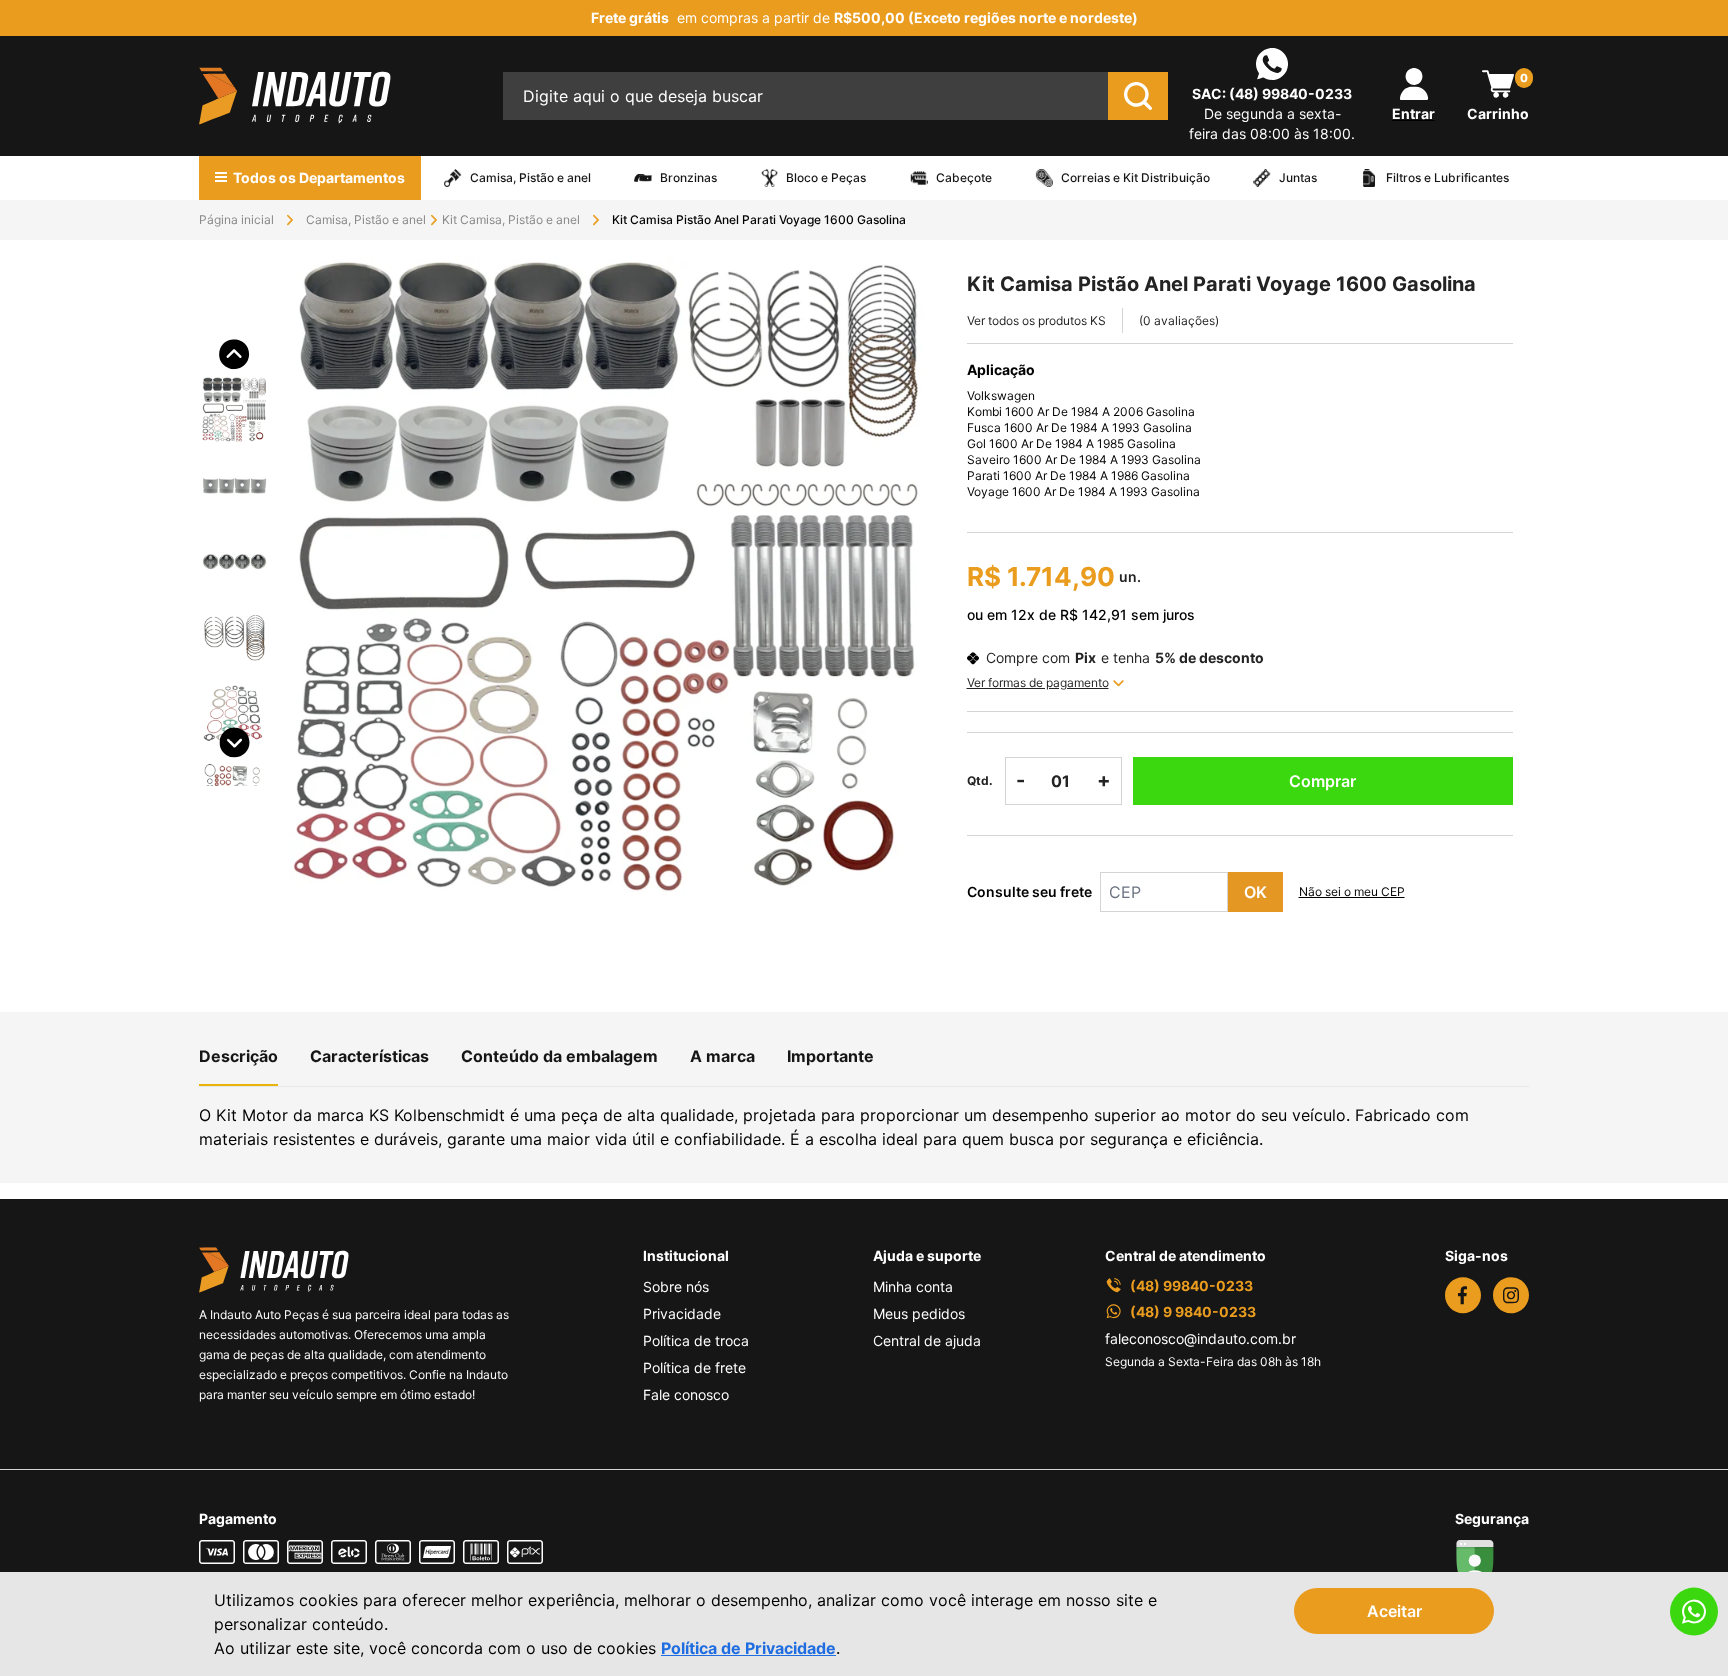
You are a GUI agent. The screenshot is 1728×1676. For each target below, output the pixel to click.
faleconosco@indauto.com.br (1200, 1338)
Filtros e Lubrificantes (1447, 178)
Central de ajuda (927, 1340)
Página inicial (236, 219)
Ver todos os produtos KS (1036, 320)
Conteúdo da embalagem (559, 1056)
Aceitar (1394, 1611)
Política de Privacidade (748, 1648)
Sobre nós (676, 1286)
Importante (830, 1056)
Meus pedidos (919, 1313)
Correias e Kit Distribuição (1135, 178)
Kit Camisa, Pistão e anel (511, 219)
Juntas (1298, 178)
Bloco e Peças (826, 178)
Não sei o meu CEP (1352, 891)
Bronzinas (688, 178)
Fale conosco (686, 1394)
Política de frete (694, 1367)
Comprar (1322, 781)
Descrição (238, 1056)
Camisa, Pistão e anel (530, 178)
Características (369, 1056)
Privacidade (682, 1313)
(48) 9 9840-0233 (1193, 1311)
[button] (234, 379)
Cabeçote (964, 178)
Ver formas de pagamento (1038, 682)
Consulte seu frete (1029, 891)
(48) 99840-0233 (1290, 93)
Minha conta (913, 1286)
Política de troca (696, 1340)
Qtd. (980, 780)
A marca (722, 1056)
